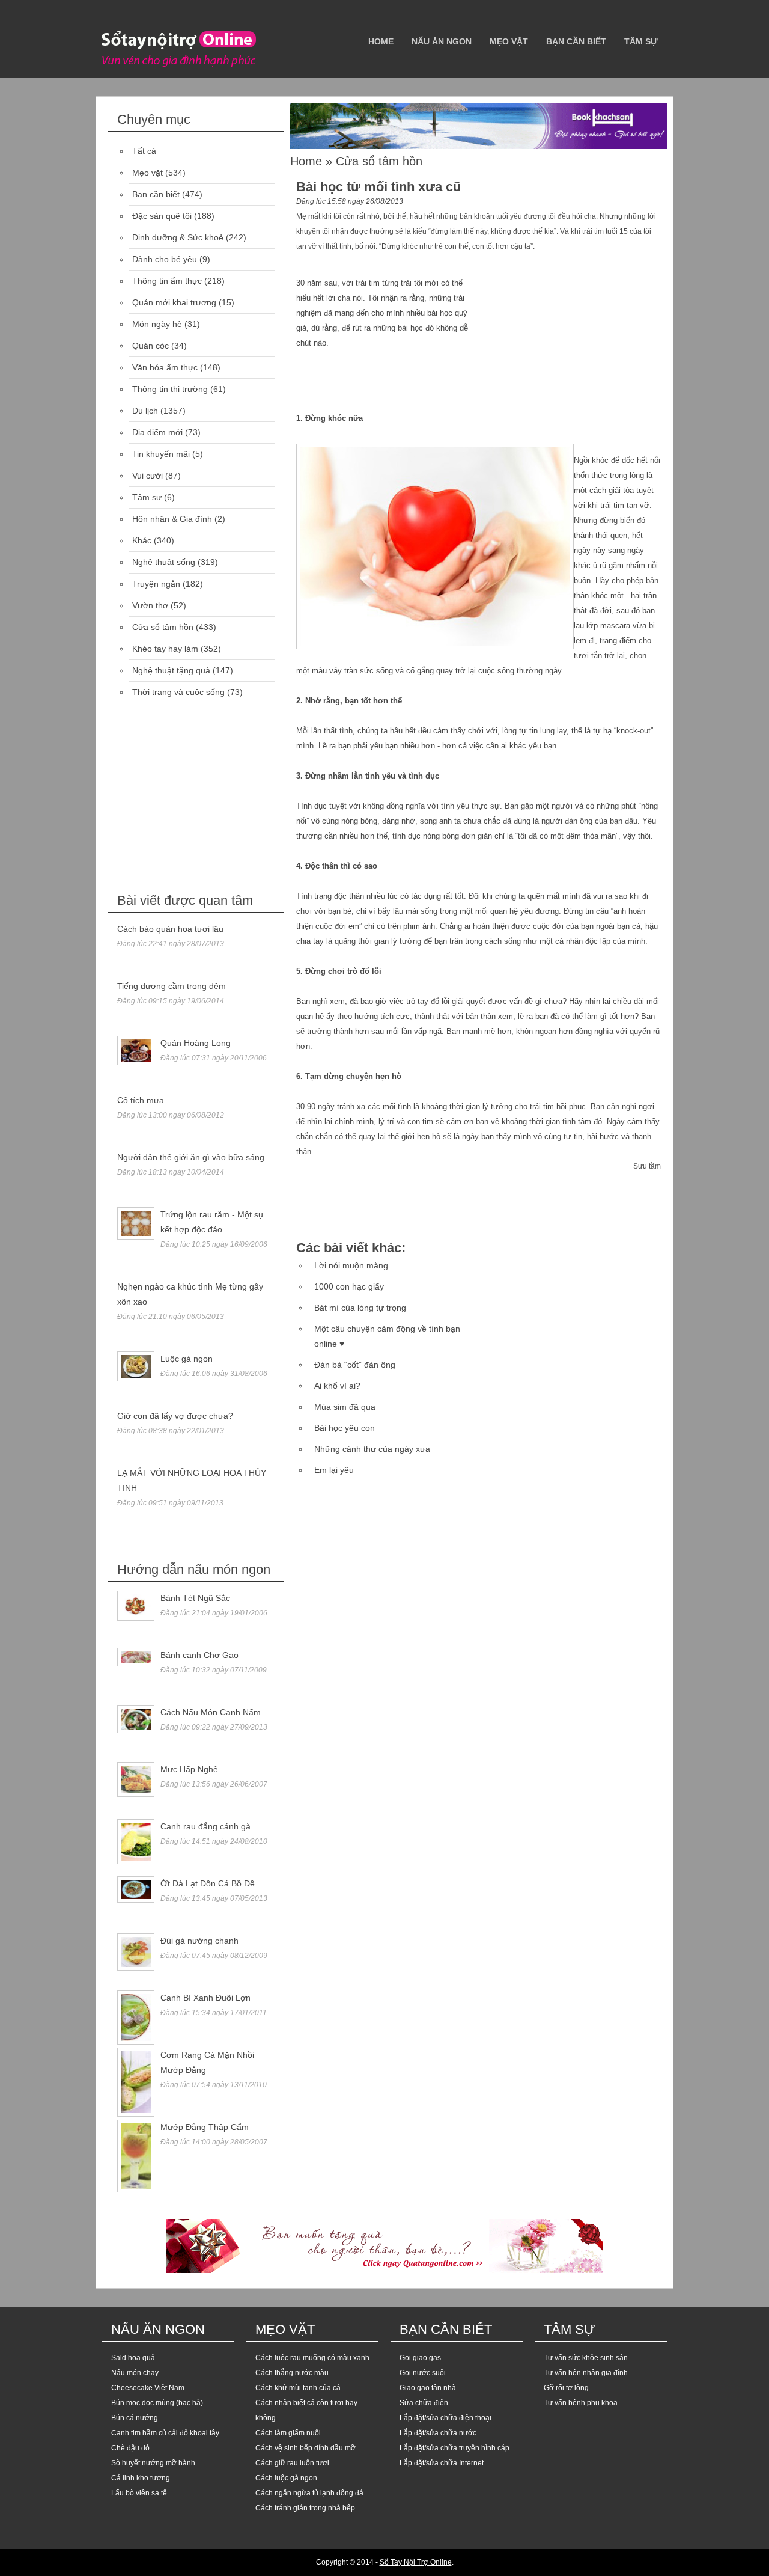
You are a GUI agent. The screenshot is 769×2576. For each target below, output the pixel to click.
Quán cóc (150, 346)
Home (381, 41)
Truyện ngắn (156, 584)
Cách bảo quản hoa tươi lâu (170, 929)
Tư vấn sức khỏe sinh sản (586, 2358)
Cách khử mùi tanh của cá (298, 2388)
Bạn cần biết (576, 41)
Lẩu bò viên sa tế (139, 2493)
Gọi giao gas (420, 2358)
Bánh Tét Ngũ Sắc (195, 1598)
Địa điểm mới (157, 432)
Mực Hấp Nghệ (189, 1769)
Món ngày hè (157, 324)
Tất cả (144, 151)
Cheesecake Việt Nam (148, 2388)
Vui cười (147, 476)
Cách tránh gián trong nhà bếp (305, 2508)
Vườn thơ (150, 605)
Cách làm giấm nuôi (288, 2433)
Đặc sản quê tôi (162, 216)
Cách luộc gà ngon (286, 2478)
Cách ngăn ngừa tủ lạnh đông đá (309, 2493)
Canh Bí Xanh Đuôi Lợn (205, 1998)
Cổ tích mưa (141, 1100)
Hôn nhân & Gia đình (172, 519)
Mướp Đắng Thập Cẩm (205, 2127)
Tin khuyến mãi (161, 454)
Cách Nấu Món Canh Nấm (211, 1712)
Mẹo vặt (509, 41)
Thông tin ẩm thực (167, 281)
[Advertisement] (198, 800)
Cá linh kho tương (141, 2478)
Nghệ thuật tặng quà (171, 670)
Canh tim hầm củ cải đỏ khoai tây (165, 2433)
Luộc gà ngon (187, 1359)
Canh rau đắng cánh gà (205, 1826)
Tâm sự (641, 41)
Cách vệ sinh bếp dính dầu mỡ (305, 2448)
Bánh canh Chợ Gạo (199, 1655)
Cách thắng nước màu (292, 2373)
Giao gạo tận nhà (428, 2388)
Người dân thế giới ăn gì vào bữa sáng (191, 1157)
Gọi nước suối (423, 2373)
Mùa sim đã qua (345, 1407)
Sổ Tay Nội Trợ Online (416, 2562)
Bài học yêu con (345, 1428)
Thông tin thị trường (170, 389)
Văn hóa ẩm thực (165, 367)
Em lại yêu (334, 1470)
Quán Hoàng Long (196, 1043)
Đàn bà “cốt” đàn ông (355, 1365)
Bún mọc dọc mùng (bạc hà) (157, 2403)
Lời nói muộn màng (351, 1265)
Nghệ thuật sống (164, 562)
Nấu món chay (135, 2373)
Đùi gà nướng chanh (199, 1941)
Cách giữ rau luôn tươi (292, 2463)
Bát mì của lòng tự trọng (360, 1308)
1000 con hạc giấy (349, 1286)
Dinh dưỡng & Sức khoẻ (178, 237)
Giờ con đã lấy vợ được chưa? (175, 1416)
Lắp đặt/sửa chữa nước (438, 2433)
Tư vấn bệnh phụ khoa (581, 2403)
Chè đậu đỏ (130, 2448)
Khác (142, 540)
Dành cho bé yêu (165, 259)
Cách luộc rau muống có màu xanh (312, 2358)
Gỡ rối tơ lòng (566, 2388)
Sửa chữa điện (424, 2403)
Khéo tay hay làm (165, 649)
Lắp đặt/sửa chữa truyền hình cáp (454, 2448)
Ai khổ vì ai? (337, 1386)
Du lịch (145, 411)
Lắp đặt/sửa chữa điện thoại (445, 2418)
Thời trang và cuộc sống (178, 692)
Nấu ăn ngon (442, 41)
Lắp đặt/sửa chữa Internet (442, 2463)
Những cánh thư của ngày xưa (372, 1449)
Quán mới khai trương (174, 302)
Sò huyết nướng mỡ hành (153, 2463)
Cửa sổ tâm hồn (163, 627)
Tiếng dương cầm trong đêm (172, 986)
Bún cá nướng (135, 2418)
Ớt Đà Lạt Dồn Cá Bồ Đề (208, 1883)
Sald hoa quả (133, 2358)
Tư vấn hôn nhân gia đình (586, 2373)
